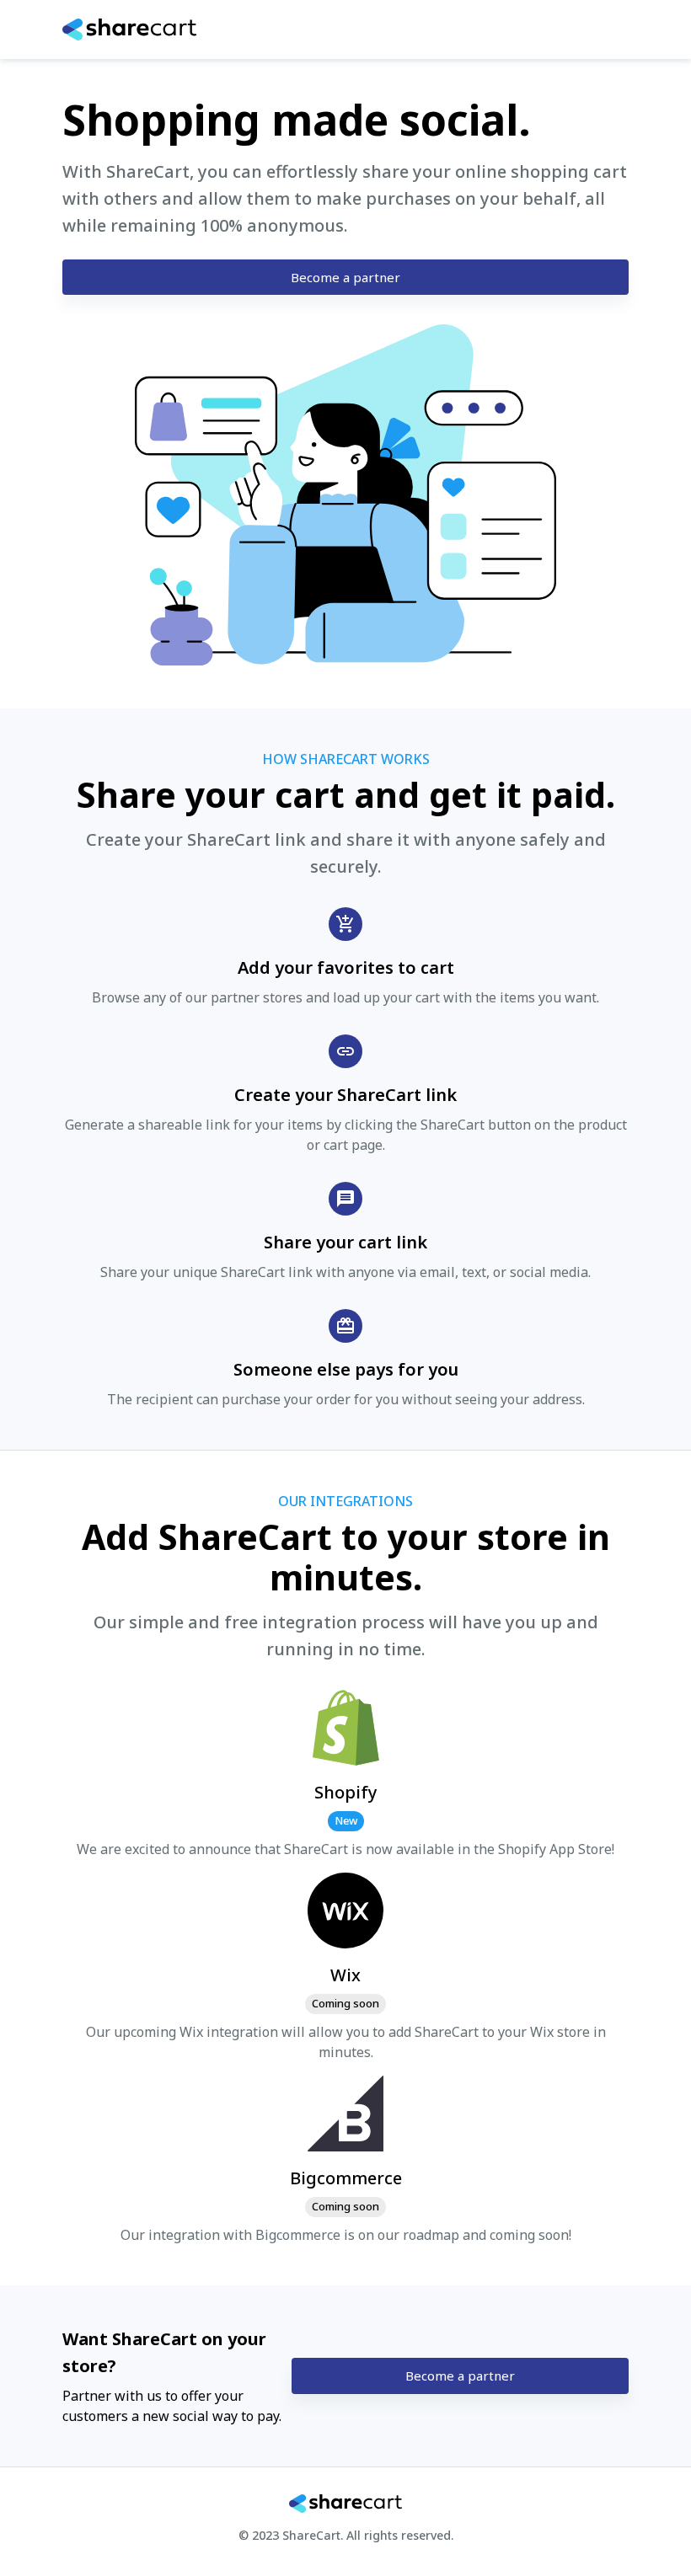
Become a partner (345, 277)
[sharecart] (81, 29)
